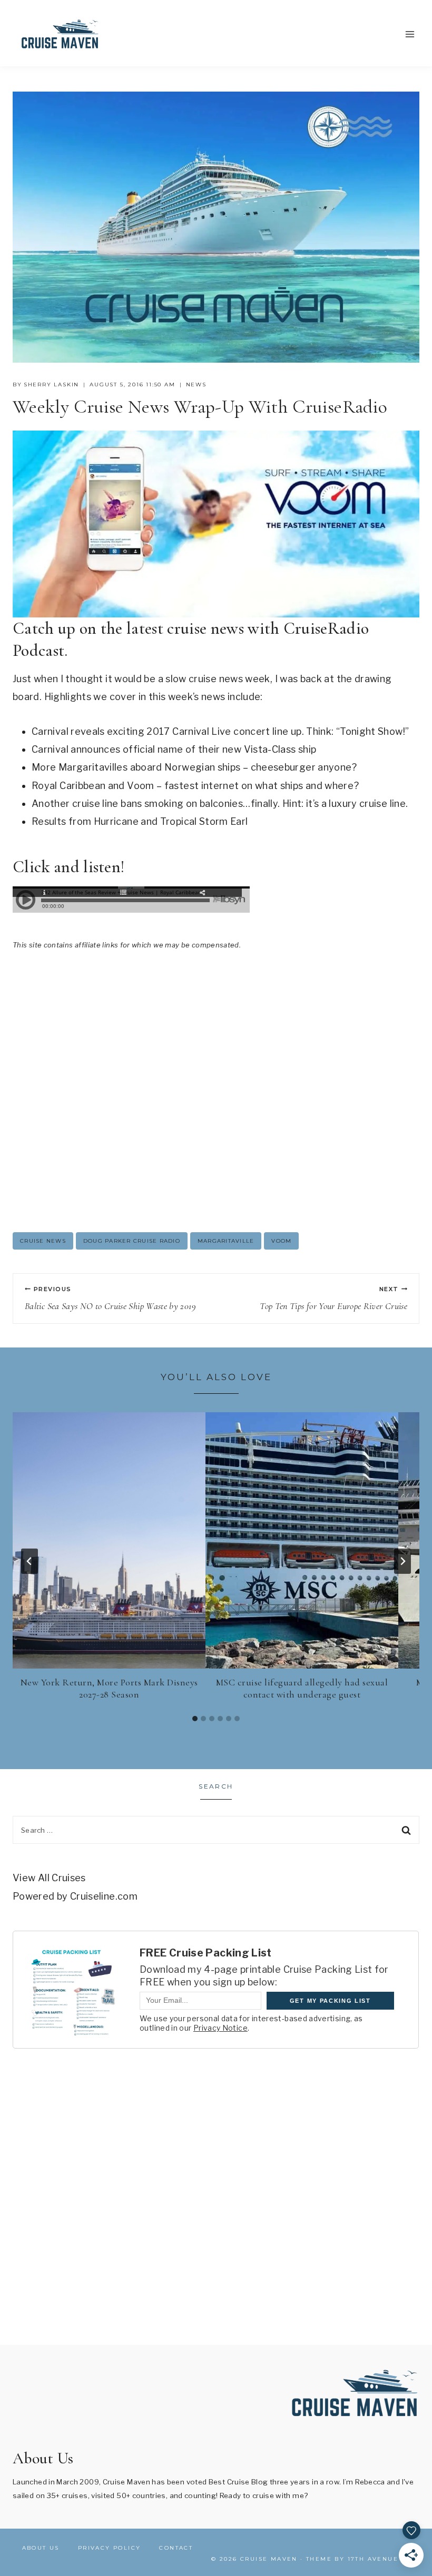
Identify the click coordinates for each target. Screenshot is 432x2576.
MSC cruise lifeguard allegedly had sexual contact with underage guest (302, 1688)
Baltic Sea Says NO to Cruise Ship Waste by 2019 (110, 1299)
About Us (41, 2548)
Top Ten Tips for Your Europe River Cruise (333, 1299)
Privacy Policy (110, 2548)
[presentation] (109, 1540)
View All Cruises (49, 1878)
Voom (281, 1241)
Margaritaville (226, 1241)
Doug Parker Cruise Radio (132, 1241)
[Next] (402, 1561)
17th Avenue (373, 2559)
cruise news (43, 1241)
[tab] (195, 1719)
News (196, 385)
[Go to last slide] (30, 1561)
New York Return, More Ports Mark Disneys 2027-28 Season (109, 1688)
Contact (176, 2548)
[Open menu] (410, 34)
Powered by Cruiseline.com (75, 1896)
